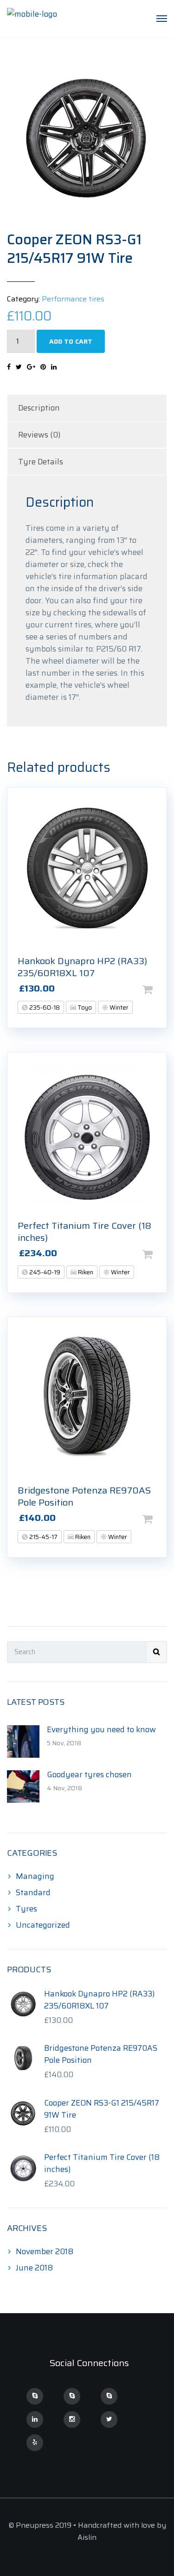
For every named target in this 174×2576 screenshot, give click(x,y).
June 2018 (34, 2268)
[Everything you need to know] (23, 1741)
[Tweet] (19, 367)
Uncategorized (43, 1925)
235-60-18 (44, 1008)
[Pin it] (43, 367)
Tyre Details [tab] (41, 462)
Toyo (84, 1008)
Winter (118, 1008)
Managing (35, 1876)
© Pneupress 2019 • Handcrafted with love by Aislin (87, 2531)
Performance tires (73, 299)
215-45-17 (43, 1537)
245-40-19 (44, 1272)
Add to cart (71, 341)
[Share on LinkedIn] (54, 367)
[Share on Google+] (31, 367)
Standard (33, 1892)
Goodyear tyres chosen (89, 1774)
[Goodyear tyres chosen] (23, 1786)
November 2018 (45, 2251)
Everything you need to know (101, 1729)
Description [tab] (39, 408)
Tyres (26, 1909)
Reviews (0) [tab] (39, 435)
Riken (85, 1272)
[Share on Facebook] (9, 367)
